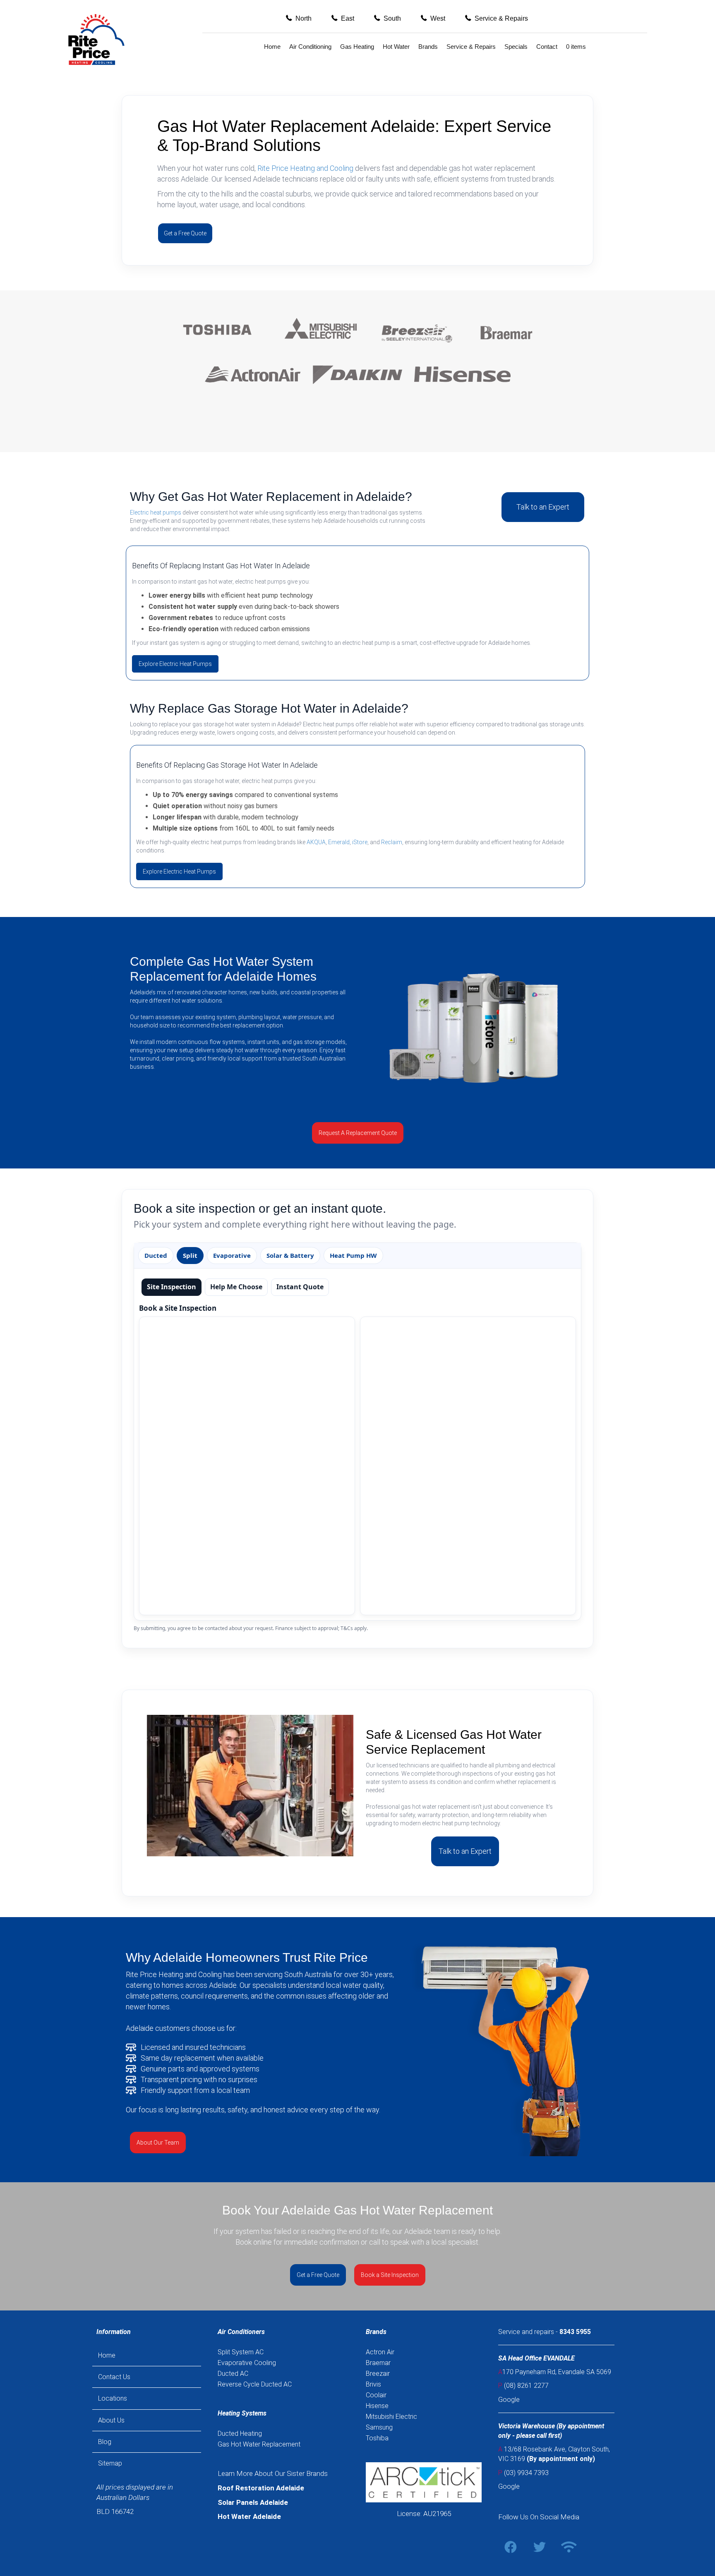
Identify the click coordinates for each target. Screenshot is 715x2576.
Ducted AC (233, 2374)
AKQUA (316, 842)
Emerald (339, 842)
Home (272, 47)
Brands (428, 47)
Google (509, 2400)
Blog (105, 2442)
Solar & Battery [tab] (290, 1255)
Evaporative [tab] (232, 1255)
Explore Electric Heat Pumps (175, 664)
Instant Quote (300, 1287)
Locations (113, 2398)
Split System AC (241, 2352)
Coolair (376, 2395)
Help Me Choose (236, 1287)
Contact (547, 47)
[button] (299, 18)
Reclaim (392, 842)
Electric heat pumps (156, 512)
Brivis (373, 2384)
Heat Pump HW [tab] (353, 1255)
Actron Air (380, 2352)
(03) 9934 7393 (526, 2473)
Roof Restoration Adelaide (261, 2488)
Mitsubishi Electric (391, 2417)
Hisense (377, 2406)
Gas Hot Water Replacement (259, 2444)
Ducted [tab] (156, 1255)
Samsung (379, 2427)
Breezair (378, 2374)
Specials (516, 47)
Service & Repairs (471, 47)
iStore (360, 842)
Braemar (378, 2363)
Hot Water (396, 47)
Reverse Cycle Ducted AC (255, 2384)
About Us (111, 2420)
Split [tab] (190, 1255)
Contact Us (114, 2377)
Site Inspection (172, 1287)
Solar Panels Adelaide (253, 2502)
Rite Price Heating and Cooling (305, 168)
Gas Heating (357, 47)
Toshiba (377, 2438)
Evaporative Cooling (247, 2363)
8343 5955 (575, 2332)
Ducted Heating (240, 2434)
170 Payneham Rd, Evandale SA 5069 (555, 2372)
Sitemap (110, 2463)
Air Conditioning (310, 47)
